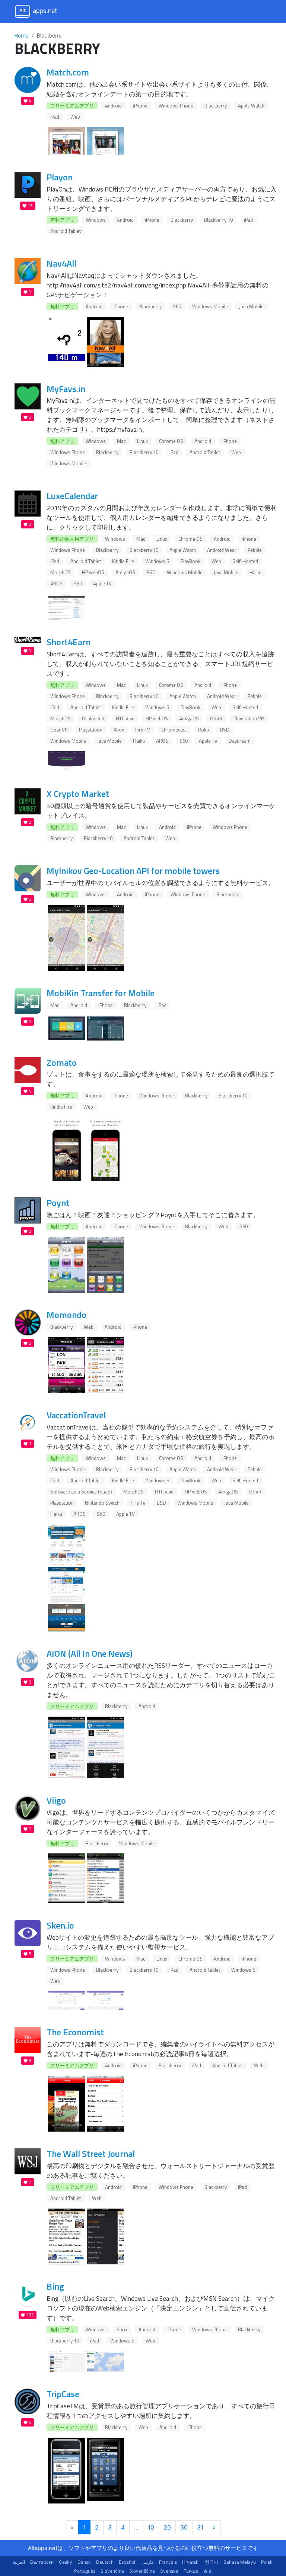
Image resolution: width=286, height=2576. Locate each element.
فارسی (147, 2562)
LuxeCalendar (72, 496)
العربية (19, 2562)
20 (167, 2527)
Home (22, 36)
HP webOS (93, 572)
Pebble (255, 550)
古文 (208, 2571)
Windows (96, 220)
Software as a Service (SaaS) (81, 1492)
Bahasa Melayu (240, 2562)
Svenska (169, 2571)
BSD (151, 572)
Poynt (58, 1203)
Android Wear (222, 550)
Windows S (157, 561)
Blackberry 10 (218, 220)
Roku (204, 730)
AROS (56, 583)
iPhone (140, 106)
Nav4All (61, 263)
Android (113, 106)
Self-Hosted (245, 561)
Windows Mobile (210, 306)
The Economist (75, 2032)
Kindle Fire (123, 561)
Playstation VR (249, 718)
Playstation (91, 730)
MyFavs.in (66, 389)
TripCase (63, 2394)
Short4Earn (69, 642)
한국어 (212, 2562)
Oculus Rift (93, 718)
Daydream (240, 741)
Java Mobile (251, 306)
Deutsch (105, 2562)
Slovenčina (112, 2571)
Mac (121, 441)
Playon (60, 177)
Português (85, 2571)
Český (66, 2562)
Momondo (66, 1315)
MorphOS (61, 572)
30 (184, 2527)
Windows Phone (176, 106)
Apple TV (102, 583)
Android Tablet (66, 231)
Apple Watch (251, 106)
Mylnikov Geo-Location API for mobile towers (133, 871)
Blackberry (216, 106)
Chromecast (174, 730)
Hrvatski (191, 2562)
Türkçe (191, 2571)
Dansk (84, 2562)
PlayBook (190, 561)
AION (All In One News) (90, 1653)
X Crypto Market (78, 794)
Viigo (56, 1800)
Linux (142, 441)
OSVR (216, 718)
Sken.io (60, 1925)
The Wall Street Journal (91, 2154)
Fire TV (143, 730)
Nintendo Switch (102, 1503)
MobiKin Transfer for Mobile (101, 993)
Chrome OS (171, 441)
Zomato (62, 1062)
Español (127, 2562)
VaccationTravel (76, 1415)
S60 (177, 306)
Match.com (68, 72)
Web (75, 117)
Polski (267, 2562)
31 (200, 2527)
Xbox (119, 730)
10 (151, 2527)
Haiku (255, 572)
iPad (55, 117)
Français (168, 2562)
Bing (55, 2286)
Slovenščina (142, 2571)
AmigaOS (125, 572)
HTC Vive (125, 718)
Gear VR (59, 730)
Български (42, 2562)
